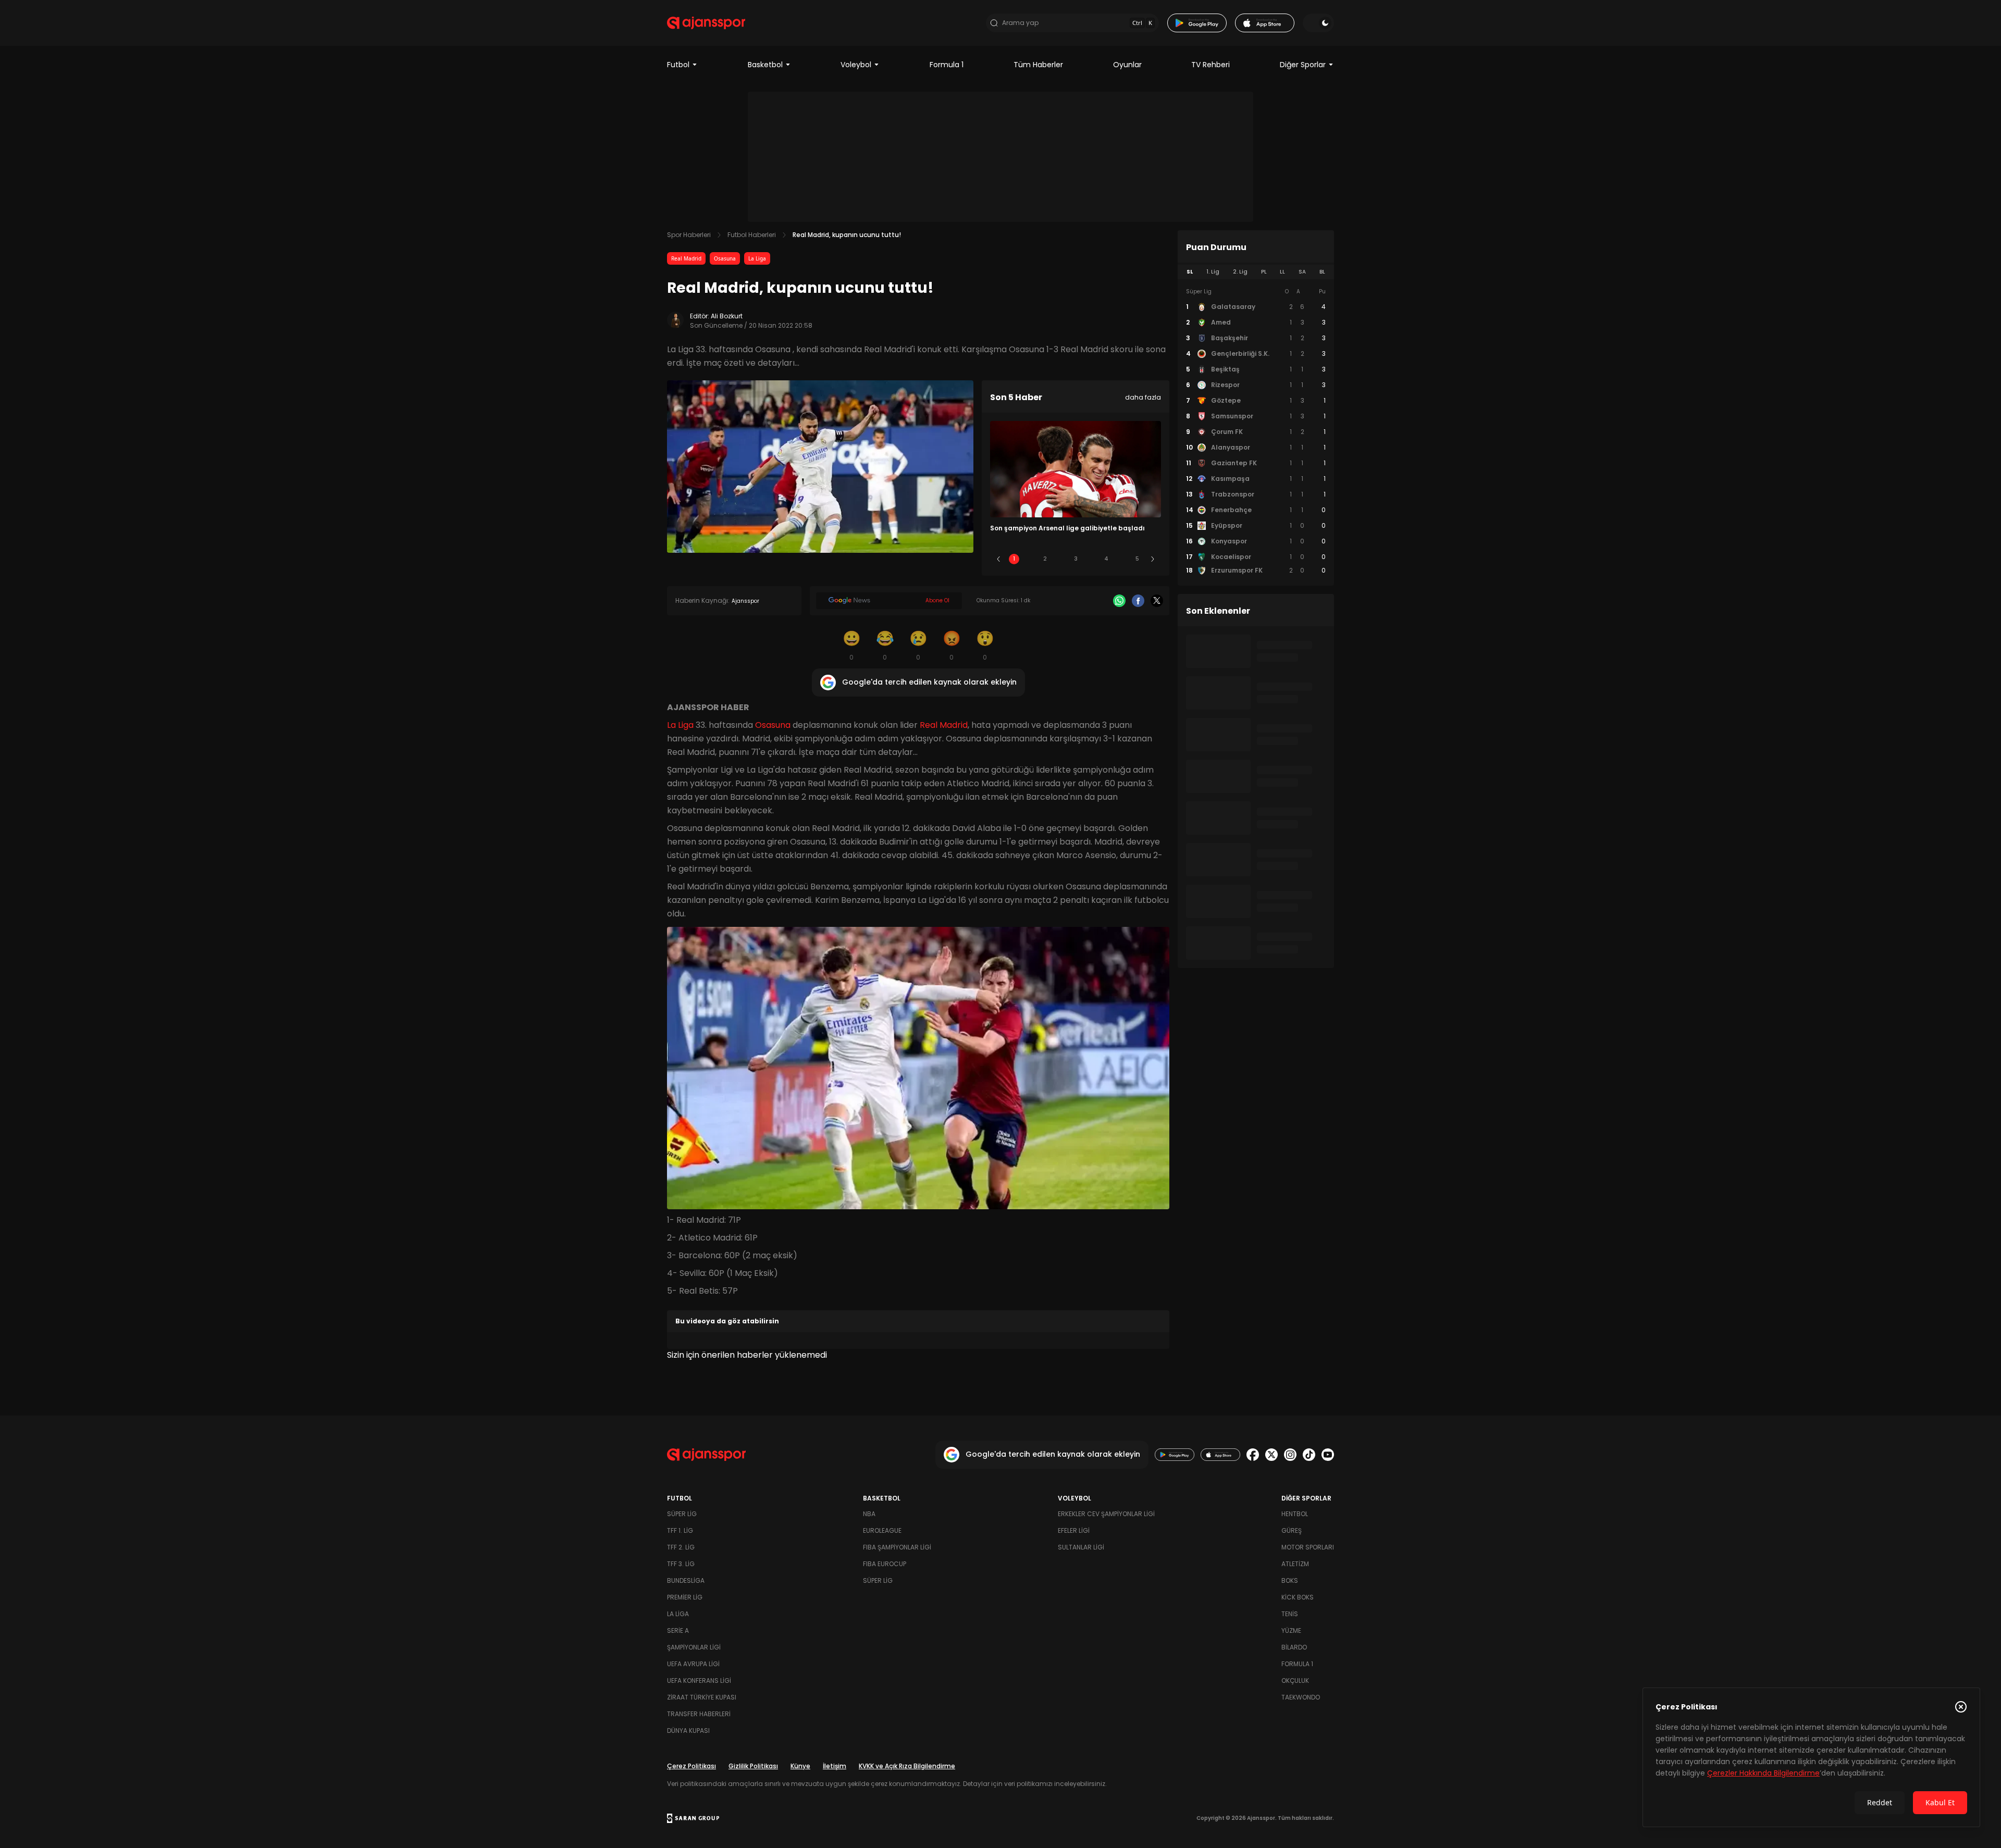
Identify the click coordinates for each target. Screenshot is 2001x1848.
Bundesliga (686, 1580)
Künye (800, 1766)
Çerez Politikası (691, 1766)
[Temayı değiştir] (1318, 23)
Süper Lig (682, 1514)
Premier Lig (685, 1597)
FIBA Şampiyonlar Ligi (897, 1547)
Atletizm (1295, 1564)
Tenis (1290, 1614)
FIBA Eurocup (885, 1564)
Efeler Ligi (1074, 1530)
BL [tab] (1322, 272)
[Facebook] (1138, 601)
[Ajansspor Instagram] (1290, 1455)
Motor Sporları (1308, 1547)
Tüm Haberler (1038, 65)
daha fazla (1143, 397)
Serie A (678, 1630)
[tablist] (1256, 272)
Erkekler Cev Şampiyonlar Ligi (1106, 1514)
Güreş (1292, 1530)
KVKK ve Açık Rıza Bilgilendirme (907, 1766)
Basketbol (765, 65)
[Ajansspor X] (1271, 1455)
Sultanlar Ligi (1081, 1547)
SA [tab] (1302, 272)
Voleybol (856, 65)
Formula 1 (947, 65)
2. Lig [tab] (1240, 272)
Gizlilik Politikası (753, 1766)
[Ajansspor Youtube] (1328, 1455)
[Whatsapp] (1119, 601)
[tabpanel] (1256, 431)
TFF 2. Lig (681, 1547)
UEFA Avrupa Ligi (693, 1664)
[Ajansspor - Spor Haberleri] (706, 23)
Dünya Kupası (688, 1731)
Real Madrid (686, 258)
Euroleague (882, 1530)
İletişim (835, 1766)
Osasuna (725, 258)
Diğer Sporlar (1303, 65)
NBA (869, 1514)
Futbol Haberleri (752, 235)
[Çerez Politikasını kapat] (1961, 1707)
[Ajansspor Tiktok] (1309, 1455)
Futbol (678, 65)
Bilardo (1294, 1647)
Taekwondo (1301, 1697)
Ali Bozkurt (727, 316)
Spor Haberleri (689, 235)
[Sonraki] (1153, 559)
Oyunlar (1127, 65)
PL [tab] (1264, 272)
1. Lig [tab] (1213, 272)
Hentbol (1295, 1514)
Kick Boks (1298, 1597)
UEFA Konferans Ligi (699, 1680)
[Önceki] (998, 559)
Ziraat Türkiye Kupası (702, 1697)
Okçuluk (1295, 1680)
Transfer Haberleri (699, 1714)
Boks (1290, 1580)
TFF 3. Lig (681, 1564)
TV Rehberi (1211, 65)
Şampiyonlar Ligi (694, 1647)
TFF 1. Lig (680, 1530)
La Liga (757, 258)
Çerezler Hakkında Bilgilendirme (1763, 1773)
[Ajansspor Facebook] (1253, 1455)
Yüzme (1291, 1630)
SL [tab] (1190, 272)
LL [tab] (1282, 272)
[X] (1157, 601)
